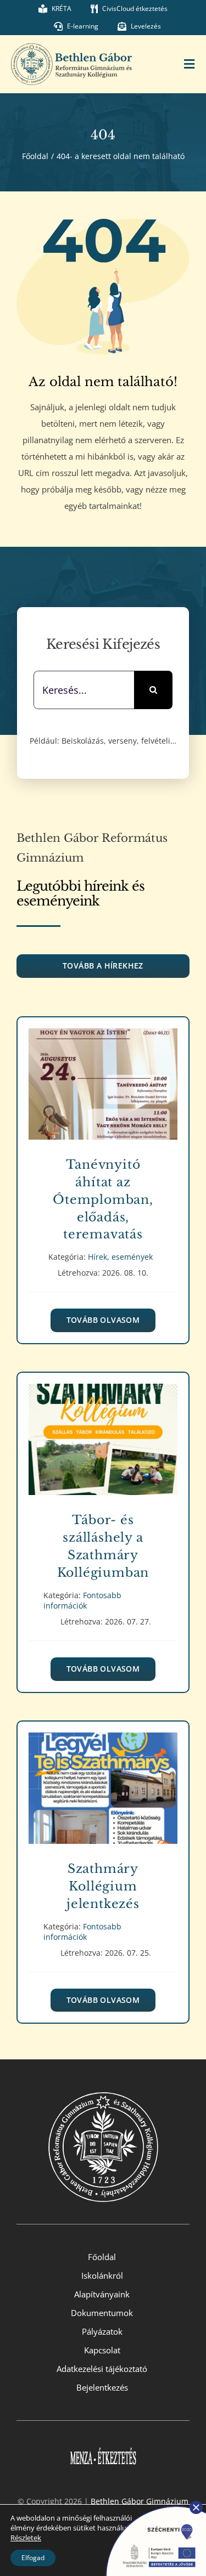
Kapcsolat (102, 2350)
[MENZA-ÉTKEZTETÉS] (103, 2441)
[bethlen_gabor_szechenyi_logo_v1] (151, 2504)
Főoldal (102, 2257)
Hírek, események (103, 1096)
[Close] (196, 2507)
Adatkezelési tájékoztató (102, 2369)
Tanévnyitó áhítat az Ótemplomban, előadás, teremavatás (103, 1076)
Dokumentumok (102, 2313)
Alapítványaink (102, 2294)
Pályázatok (102, 2331)
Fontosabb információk (103, 1451)
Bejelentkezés (102, 2387)
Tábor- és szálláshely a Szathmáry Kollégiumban (103, 1432)
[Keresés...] (84, 689)
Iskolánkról (102, 2275)
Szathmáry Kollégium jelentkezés (103, 1780)
